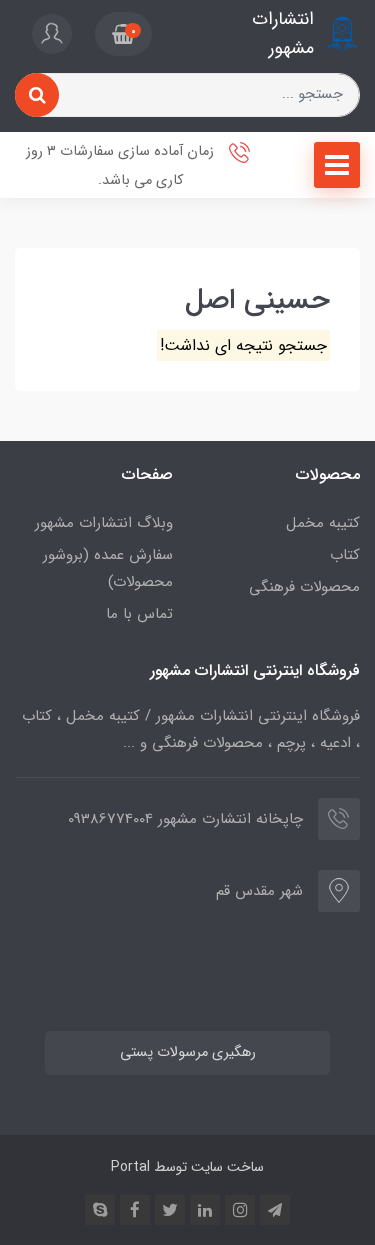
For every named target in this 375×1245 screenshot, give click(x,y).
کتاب (345, 555)
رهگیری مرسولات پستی (188, 1052)
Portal (130, 1167)
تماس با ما (139, 614)
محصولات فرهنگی (304, 587)
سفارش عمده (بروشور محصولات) (108, 568)
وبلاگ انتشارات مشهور (104, 523)
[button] (123, 34)
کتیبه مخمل (323, 523)
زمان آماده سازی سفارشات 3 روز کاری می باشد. (122, 166)
